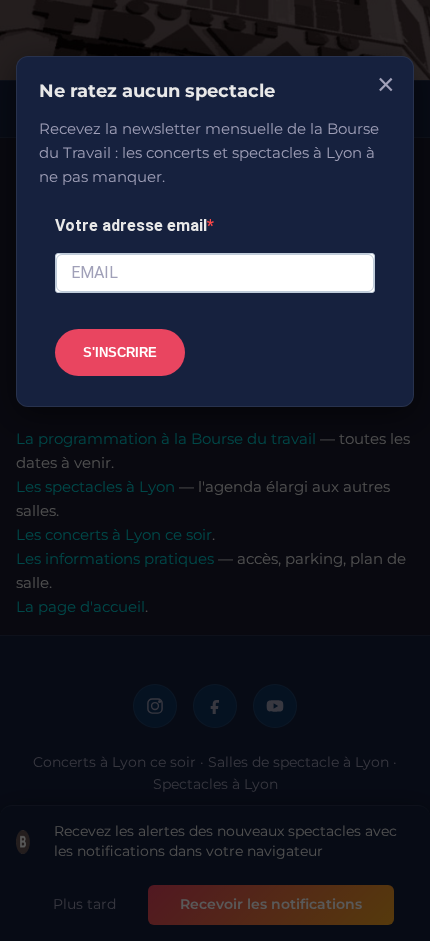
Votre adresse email (131, 225)
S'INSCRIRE (120, 352)
